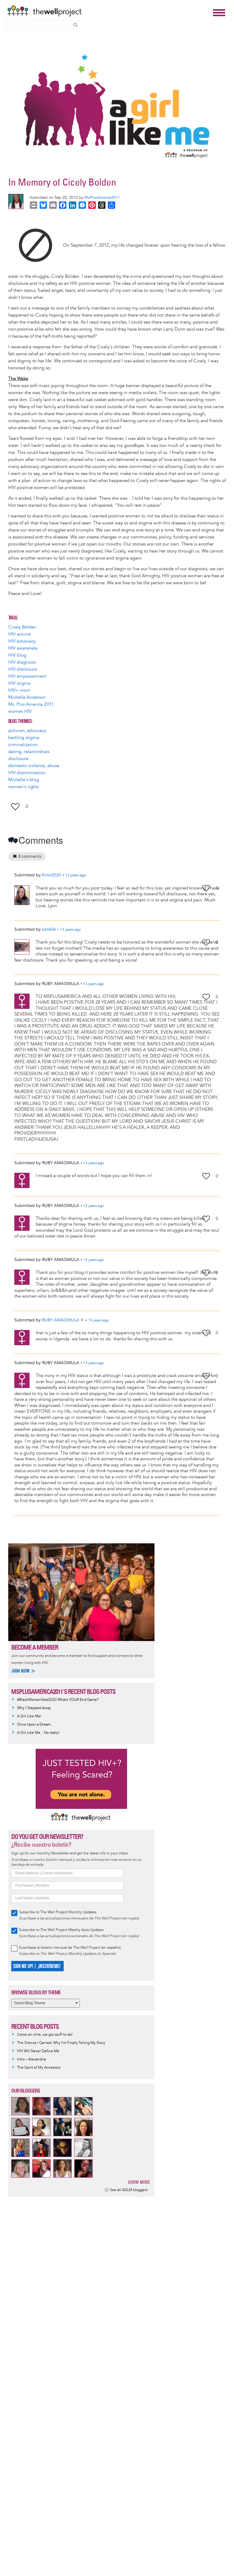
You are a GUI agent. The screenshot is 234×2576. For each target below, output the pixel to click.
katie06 (49, 929)
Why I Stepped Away (34, 1708)
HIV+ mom (19, 690)
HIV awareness (23, 648)
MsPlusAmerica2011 (102, 197)
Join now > (23, 1671)
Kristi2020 (52, 875)
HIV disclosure (23, 669)
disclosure (18, 759)
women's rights (23, 787)
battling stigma (24, 738)
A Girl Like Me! (29, 1716)
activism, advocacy (27, 731)
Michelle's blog (24, 780)
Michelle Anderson (27, 697)
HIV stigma (19, 683)
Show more (139, 2182)
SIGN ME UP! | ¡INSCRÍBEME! (37, 1966)
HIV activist (19, 634)
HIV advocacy (22, 641)
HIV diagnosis (22, 662)
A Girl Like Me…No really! (38, 1733)
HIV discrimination (27, 773)
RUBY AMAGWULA (61, 1320)
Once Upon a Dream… (36, 1725)
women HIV (20, 711)
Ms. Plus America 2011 (31, 704)
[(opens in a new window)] (36, 245)
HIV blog (17, 655)
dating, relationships (29, 752)
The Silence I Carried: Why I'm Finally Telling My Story (61, 2043)
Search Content (76, 25)
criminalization (23, 745)
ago (76, 875)
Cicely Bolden (22, 627)
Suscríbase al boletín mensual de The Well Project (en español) (70, 1948)
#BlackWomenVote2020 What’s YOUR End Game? (58, 1700)
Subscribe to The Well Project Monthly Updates (58, 1912)
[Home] (108, 11)
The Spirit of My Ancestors (39, 2068)
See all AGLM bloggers (129, 2190)
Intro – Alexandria (31, 2059)
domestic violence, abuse (34, 766)
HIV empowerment (27, 676)
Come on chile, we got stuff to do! (45, 2035)
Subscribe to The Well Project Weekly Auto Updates (61, 1930)
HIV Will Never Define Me (38, 2051)
